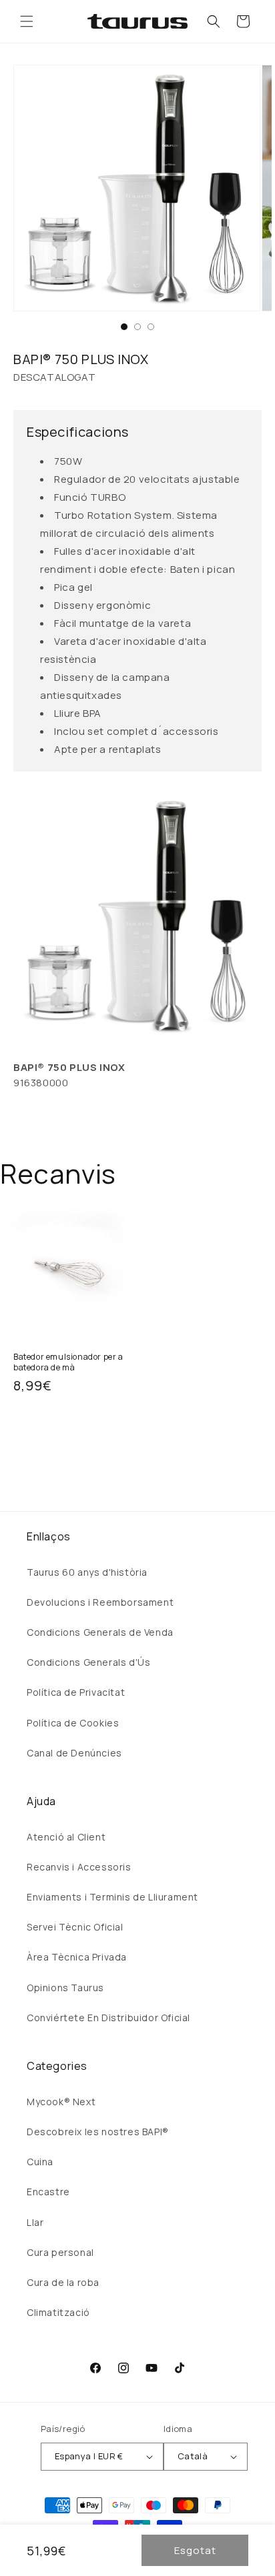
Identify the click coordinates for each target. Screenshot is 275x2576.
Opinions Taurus (65, 1988)
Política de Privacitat (76, 1692)
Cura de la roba (63, 2282)
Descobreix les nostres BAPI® (98, 2132)
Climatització (58, 2312)
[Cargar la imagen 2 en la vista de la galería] (137, 327)
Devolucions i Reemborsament (100, 1602)
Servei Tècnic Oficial (75, 1927)
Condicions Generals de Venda (100, 1632)
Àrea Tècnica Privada (77, 1957)
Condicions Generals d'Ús (88, 1662)
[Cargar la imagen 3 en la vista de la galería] (151, 327)
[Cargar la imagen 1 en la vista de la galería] (124, 327)
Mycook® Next (61, 2102)
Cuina (40, 2162)
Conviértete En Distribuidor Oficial (108, 2018)
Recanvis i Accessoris (79, 1867)
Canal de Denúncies (74, 1753)
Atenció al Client (66, 1837)
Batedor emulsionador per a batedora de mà (68, 1362)
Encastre (48, 2192)
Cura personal (60, 2252)
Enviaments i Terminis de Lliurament (112, 1897)
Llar (35, 2222)
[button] (27, 21)
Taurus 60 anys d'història (87, 1572)
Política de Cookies (73, 1723)
